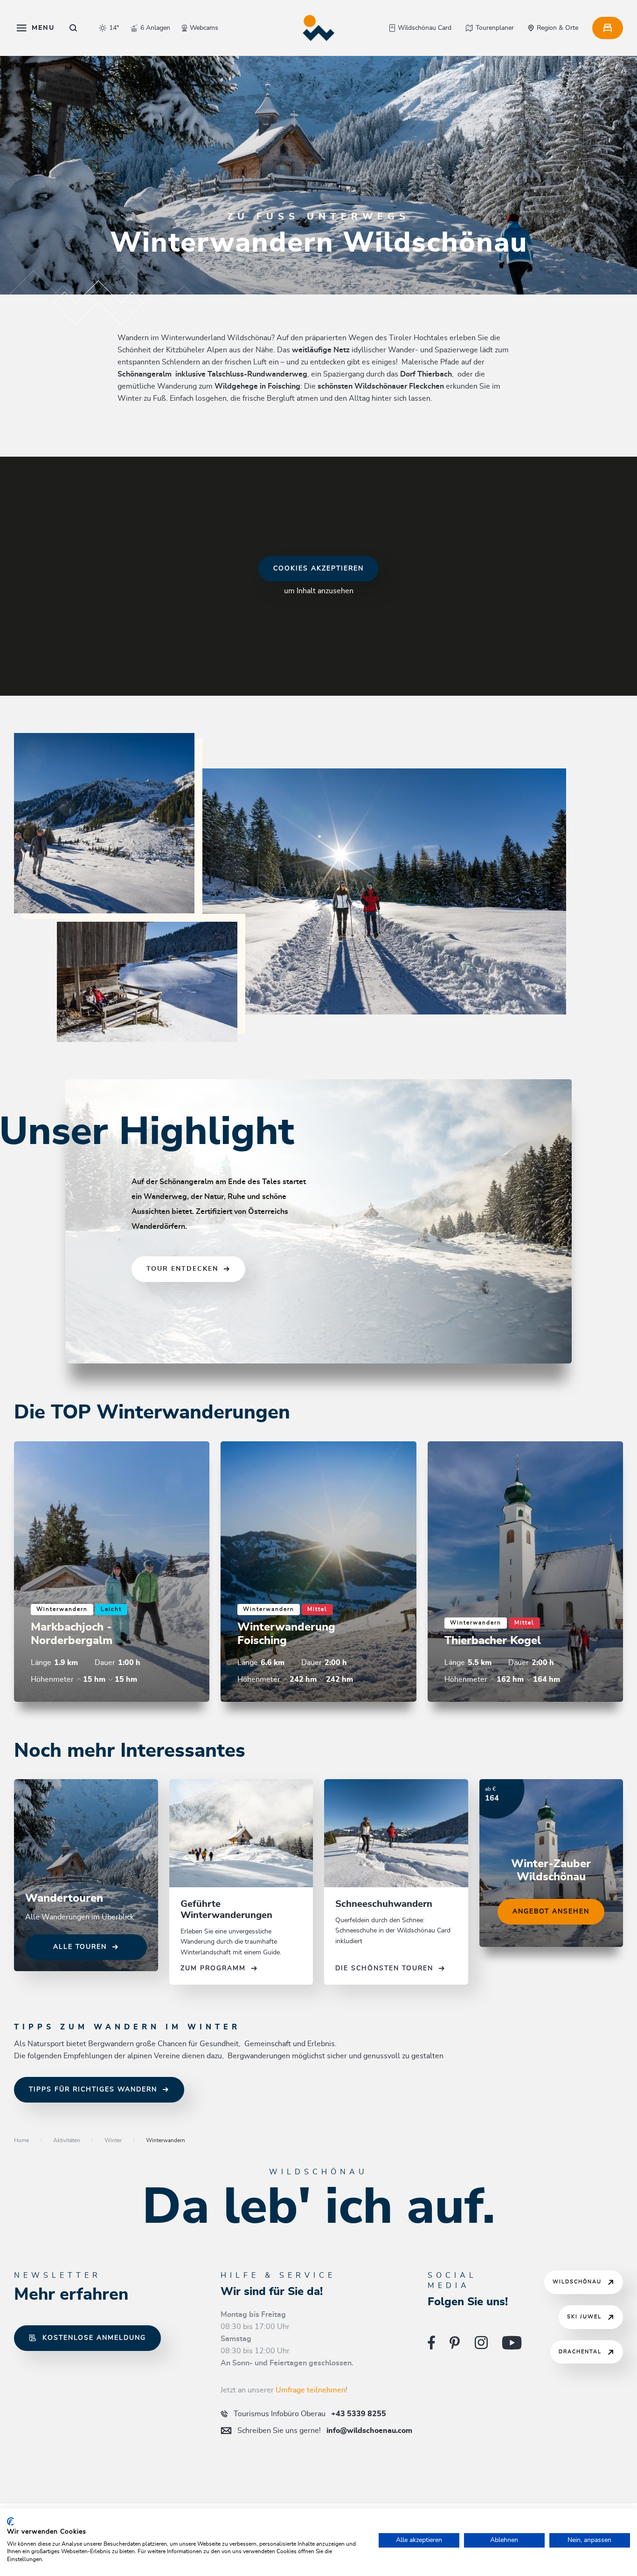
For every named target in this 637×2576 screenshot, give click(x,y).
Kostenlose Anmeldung (94, 2338)
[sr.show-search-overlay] (73, 28)
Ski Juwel (584, 2317)
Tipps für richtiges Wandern (93, 2090)
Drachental (580, 2352)
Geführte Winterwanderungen (228, 1910)
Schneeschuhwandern (384, 1904)
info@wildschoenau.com (325, 2431)
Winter (113, 2140)
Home (21, 2140)
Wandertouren (64, 1898)
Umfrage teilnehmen (311, 2390)
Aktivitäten (67, 2140)
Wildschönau (577, 2282)
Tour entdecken (182, 1269)
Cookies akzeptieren (318, 569)
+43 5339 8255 (310, 2414)
